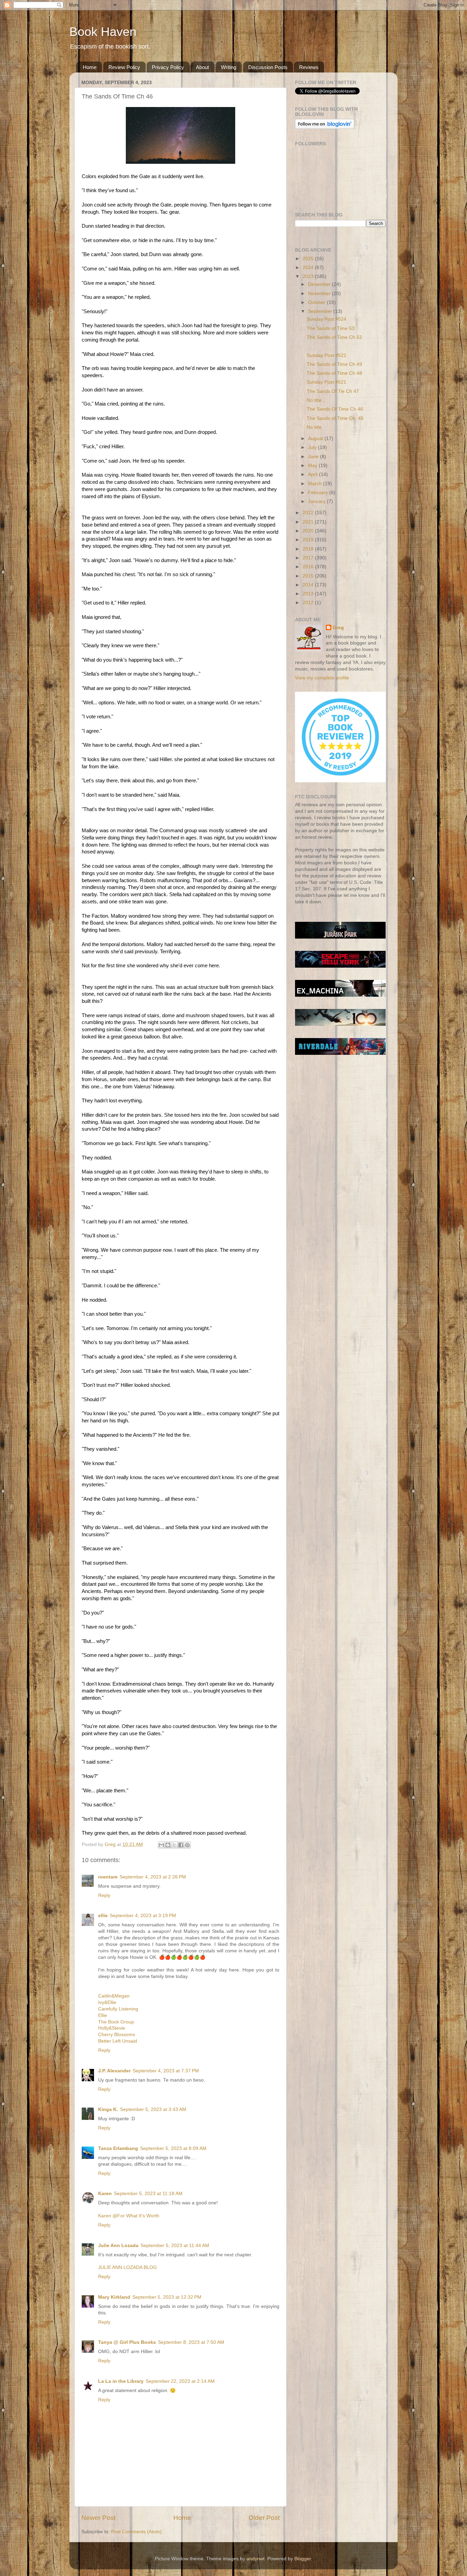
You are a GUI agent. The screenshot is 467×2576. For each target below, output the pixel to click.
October (317, 302)
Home (90, 67)
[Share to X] (174, 1845)
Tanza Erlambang (118, 2148)
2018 (309, 549)
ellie (103, 1916)
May (313, 466)
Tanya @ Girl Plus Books (127, 2342)
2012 (309, 603)
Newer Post (98, 2518)
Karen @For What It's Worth (129, 2216)
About (202, 67)
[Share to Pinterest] (187, 1845)
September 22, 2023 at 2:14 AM (180, 2381)
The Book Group (116, 2022)
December (320, 284)
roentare (108, 1877)
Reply (104, 1895)
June (314, 457)
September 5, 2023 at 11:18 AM (148, 2194)
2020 (309, 531)
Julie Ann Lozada (118, 2246)
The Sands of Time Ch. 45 (335, 418)
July (313, 447)
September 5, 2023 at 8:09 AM (173, 2148)
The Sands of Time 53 (331, 328)
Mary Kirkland (114, 2297)
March (316, 484)
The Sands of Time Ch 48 (334, 373)
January (317, 501)
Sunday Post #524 (326, 319)
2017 (309, 558)
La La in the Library (121, 2381)
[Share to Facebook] (181, 1845)
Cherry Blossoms (117, 2035)
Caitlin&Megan (114, 1996)
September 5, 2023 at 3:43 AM (153, 2109)
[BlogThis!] (168, 1845)
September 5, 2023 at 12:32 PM (167, 2297)
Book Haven (103, 32)
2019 (309, 540)
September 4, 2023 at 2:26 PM (153, 1877)
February (319, 493)
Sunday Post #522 (326, 355)
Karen (105, 2194)
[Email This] (161, 1845)
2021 (309, 522)
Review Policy (124, 67)
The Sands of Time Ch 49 (334, 364)
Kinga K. (108, 2109)
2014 (309, 585)
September (321, 311)
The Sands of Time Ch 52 (334, 337)
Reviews (309, 67)
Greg (338, 628)
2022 (309, 513)
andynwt (256, 2559)
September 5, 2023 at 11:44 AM (175, 2246)
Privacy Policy (168, 67)
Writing (229, 67)
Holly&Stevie (112, 2028)
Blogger (303, 2559)
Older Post (264, 2518)
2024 (309, 268)
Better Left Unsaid (118, 2041)
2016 (309, 567)
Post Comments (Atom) (136, 2532)
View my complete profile (322, 678)
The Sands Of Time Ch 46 (335, 409)
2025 (309, 259)
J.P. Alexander (114, 2071)
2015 (309, 576)
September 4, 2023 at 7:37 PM (166, 2071)
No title (314, 400)
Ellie (103, 2015)
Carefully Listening (118, 2009)
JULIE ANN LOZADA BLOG (128, 2267)
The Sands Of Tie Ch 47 (333, 391)
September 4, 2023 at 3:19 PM (143, 1916)
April (313, 474)
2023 (309, 276)
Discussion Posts (268, 67)
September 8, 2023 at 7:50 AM (191, 2342)
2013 (309, 594)
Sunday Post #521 (326, 382)
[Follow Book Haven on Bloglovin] (325, 127)
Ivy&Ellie (107, 2002)
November (320, 294)
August (316, 439)
